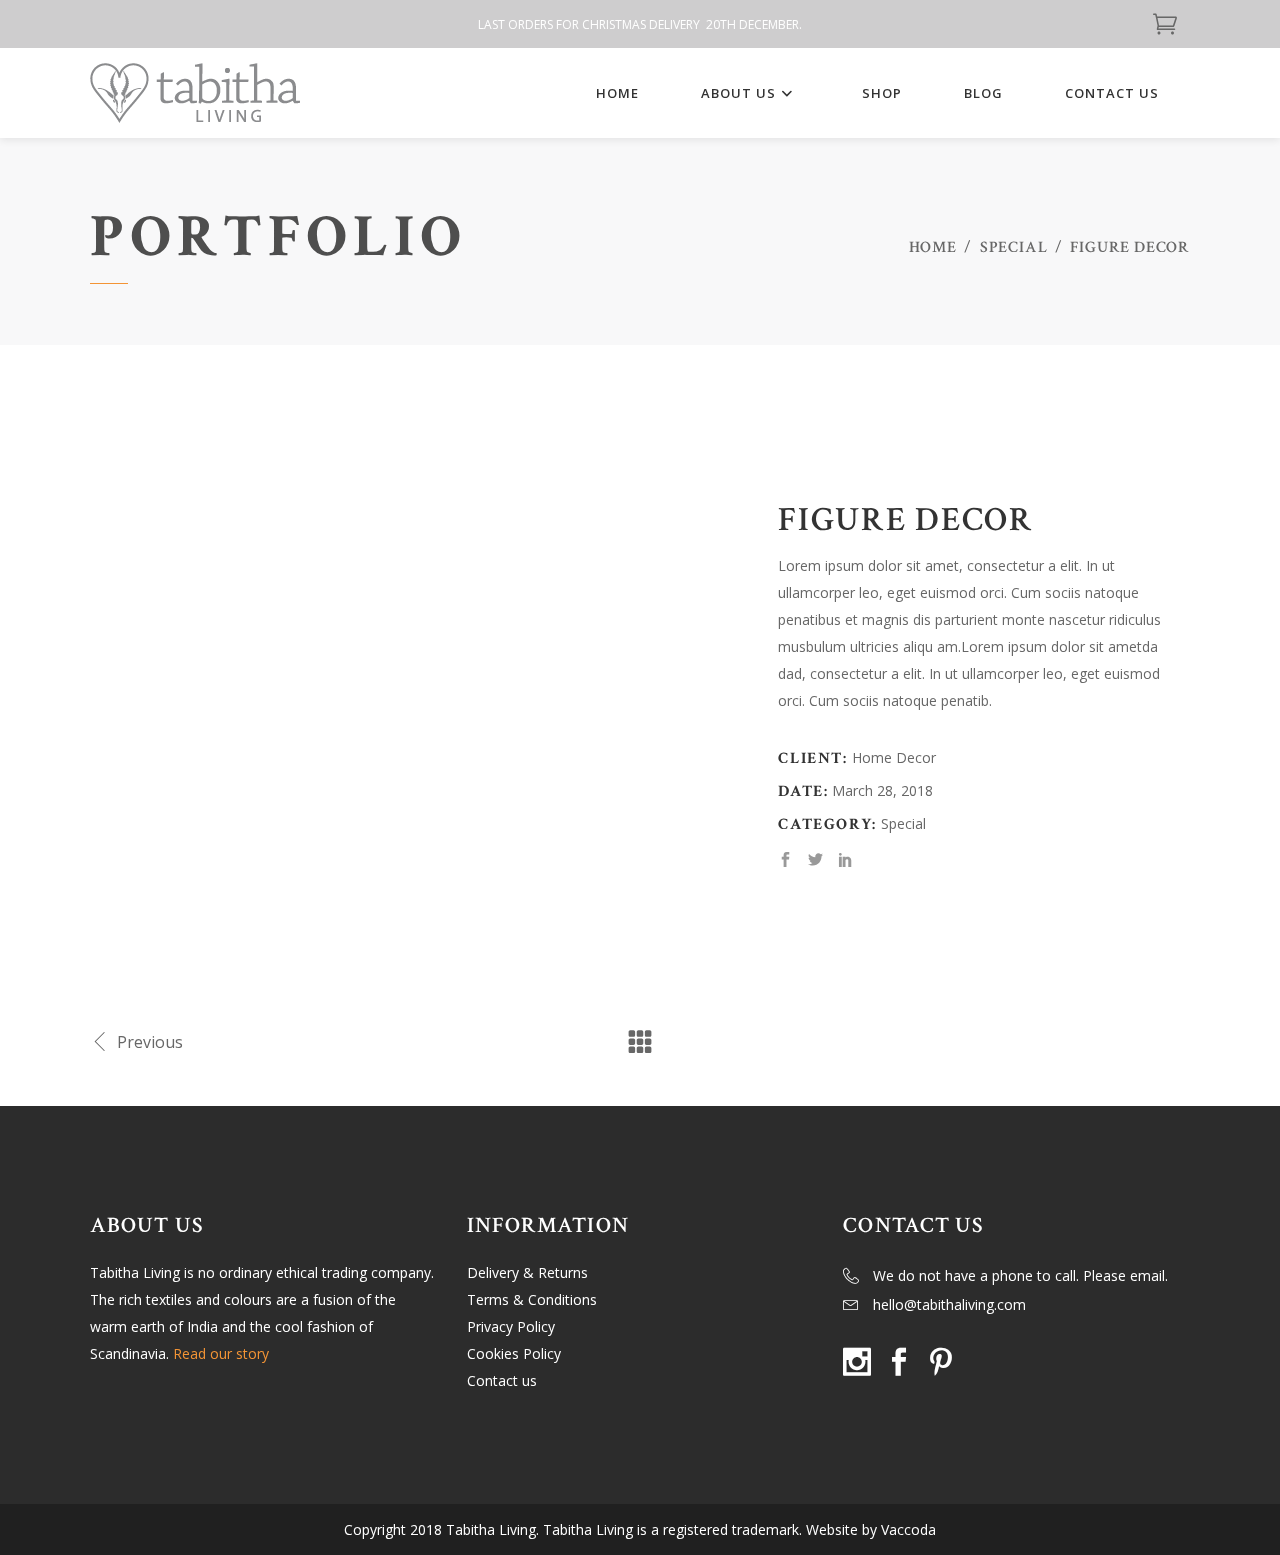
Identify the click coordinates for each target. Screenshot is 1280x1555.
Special (1014, 247)
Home (933, 247)
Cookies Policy (514, 1353)
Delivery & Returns (527, 1272)
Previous (150, 1042)
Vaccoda (908, 1529)
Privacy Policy (511, 1326)
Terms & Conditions (532, 1299)
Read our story (221, 1353)
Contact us (502, 1380)
